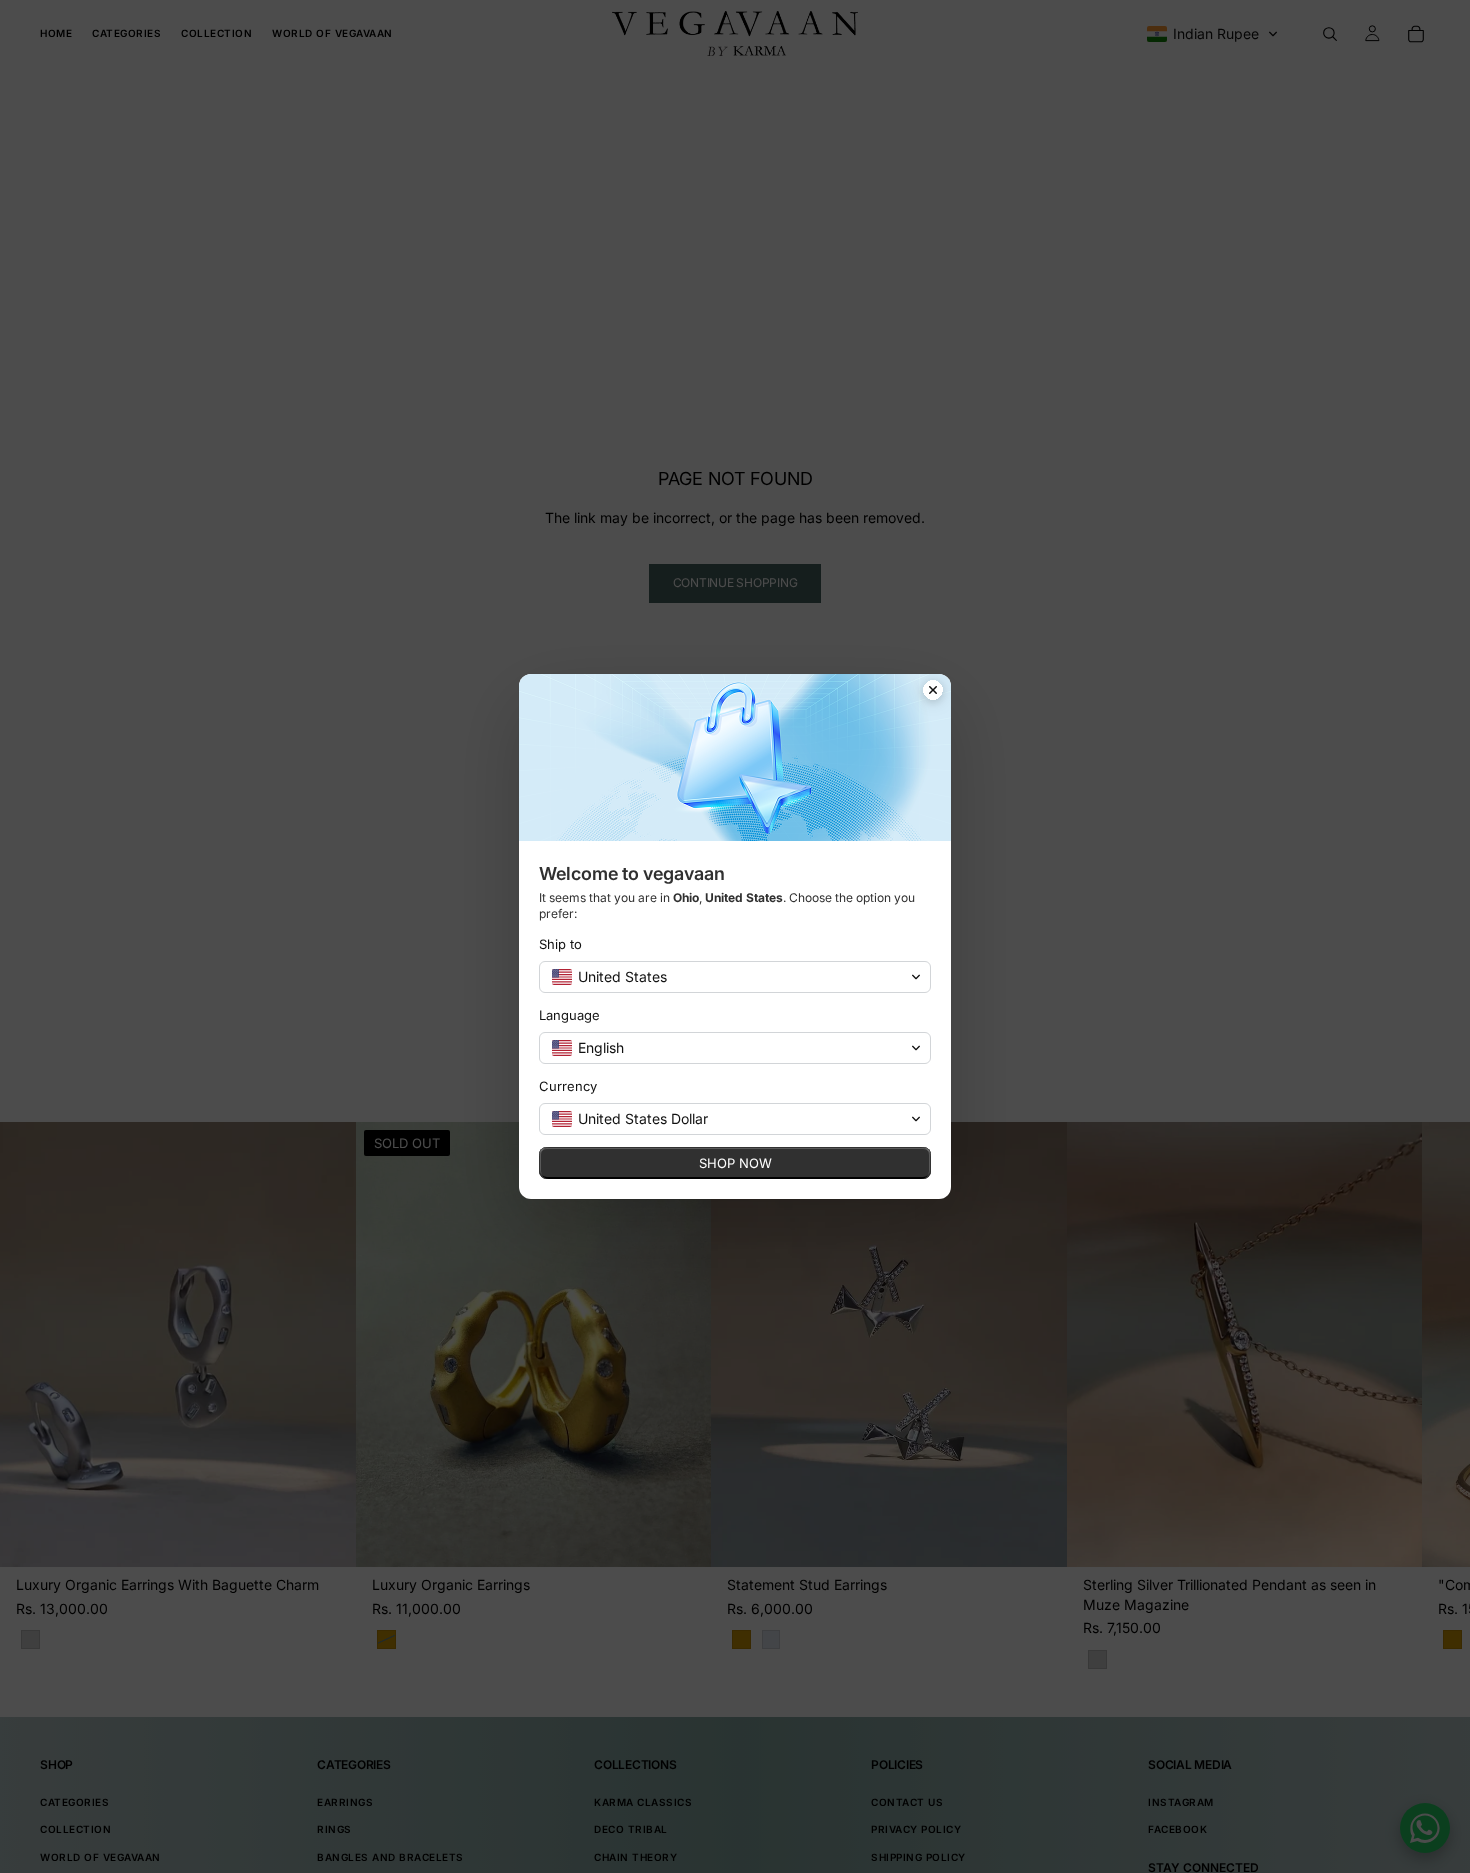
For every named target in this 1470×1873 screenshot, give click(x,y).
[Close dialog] (933, 692)
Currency (568, 1086)
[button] (735, 977)
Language (569, 1015)
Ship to (560, 944)
